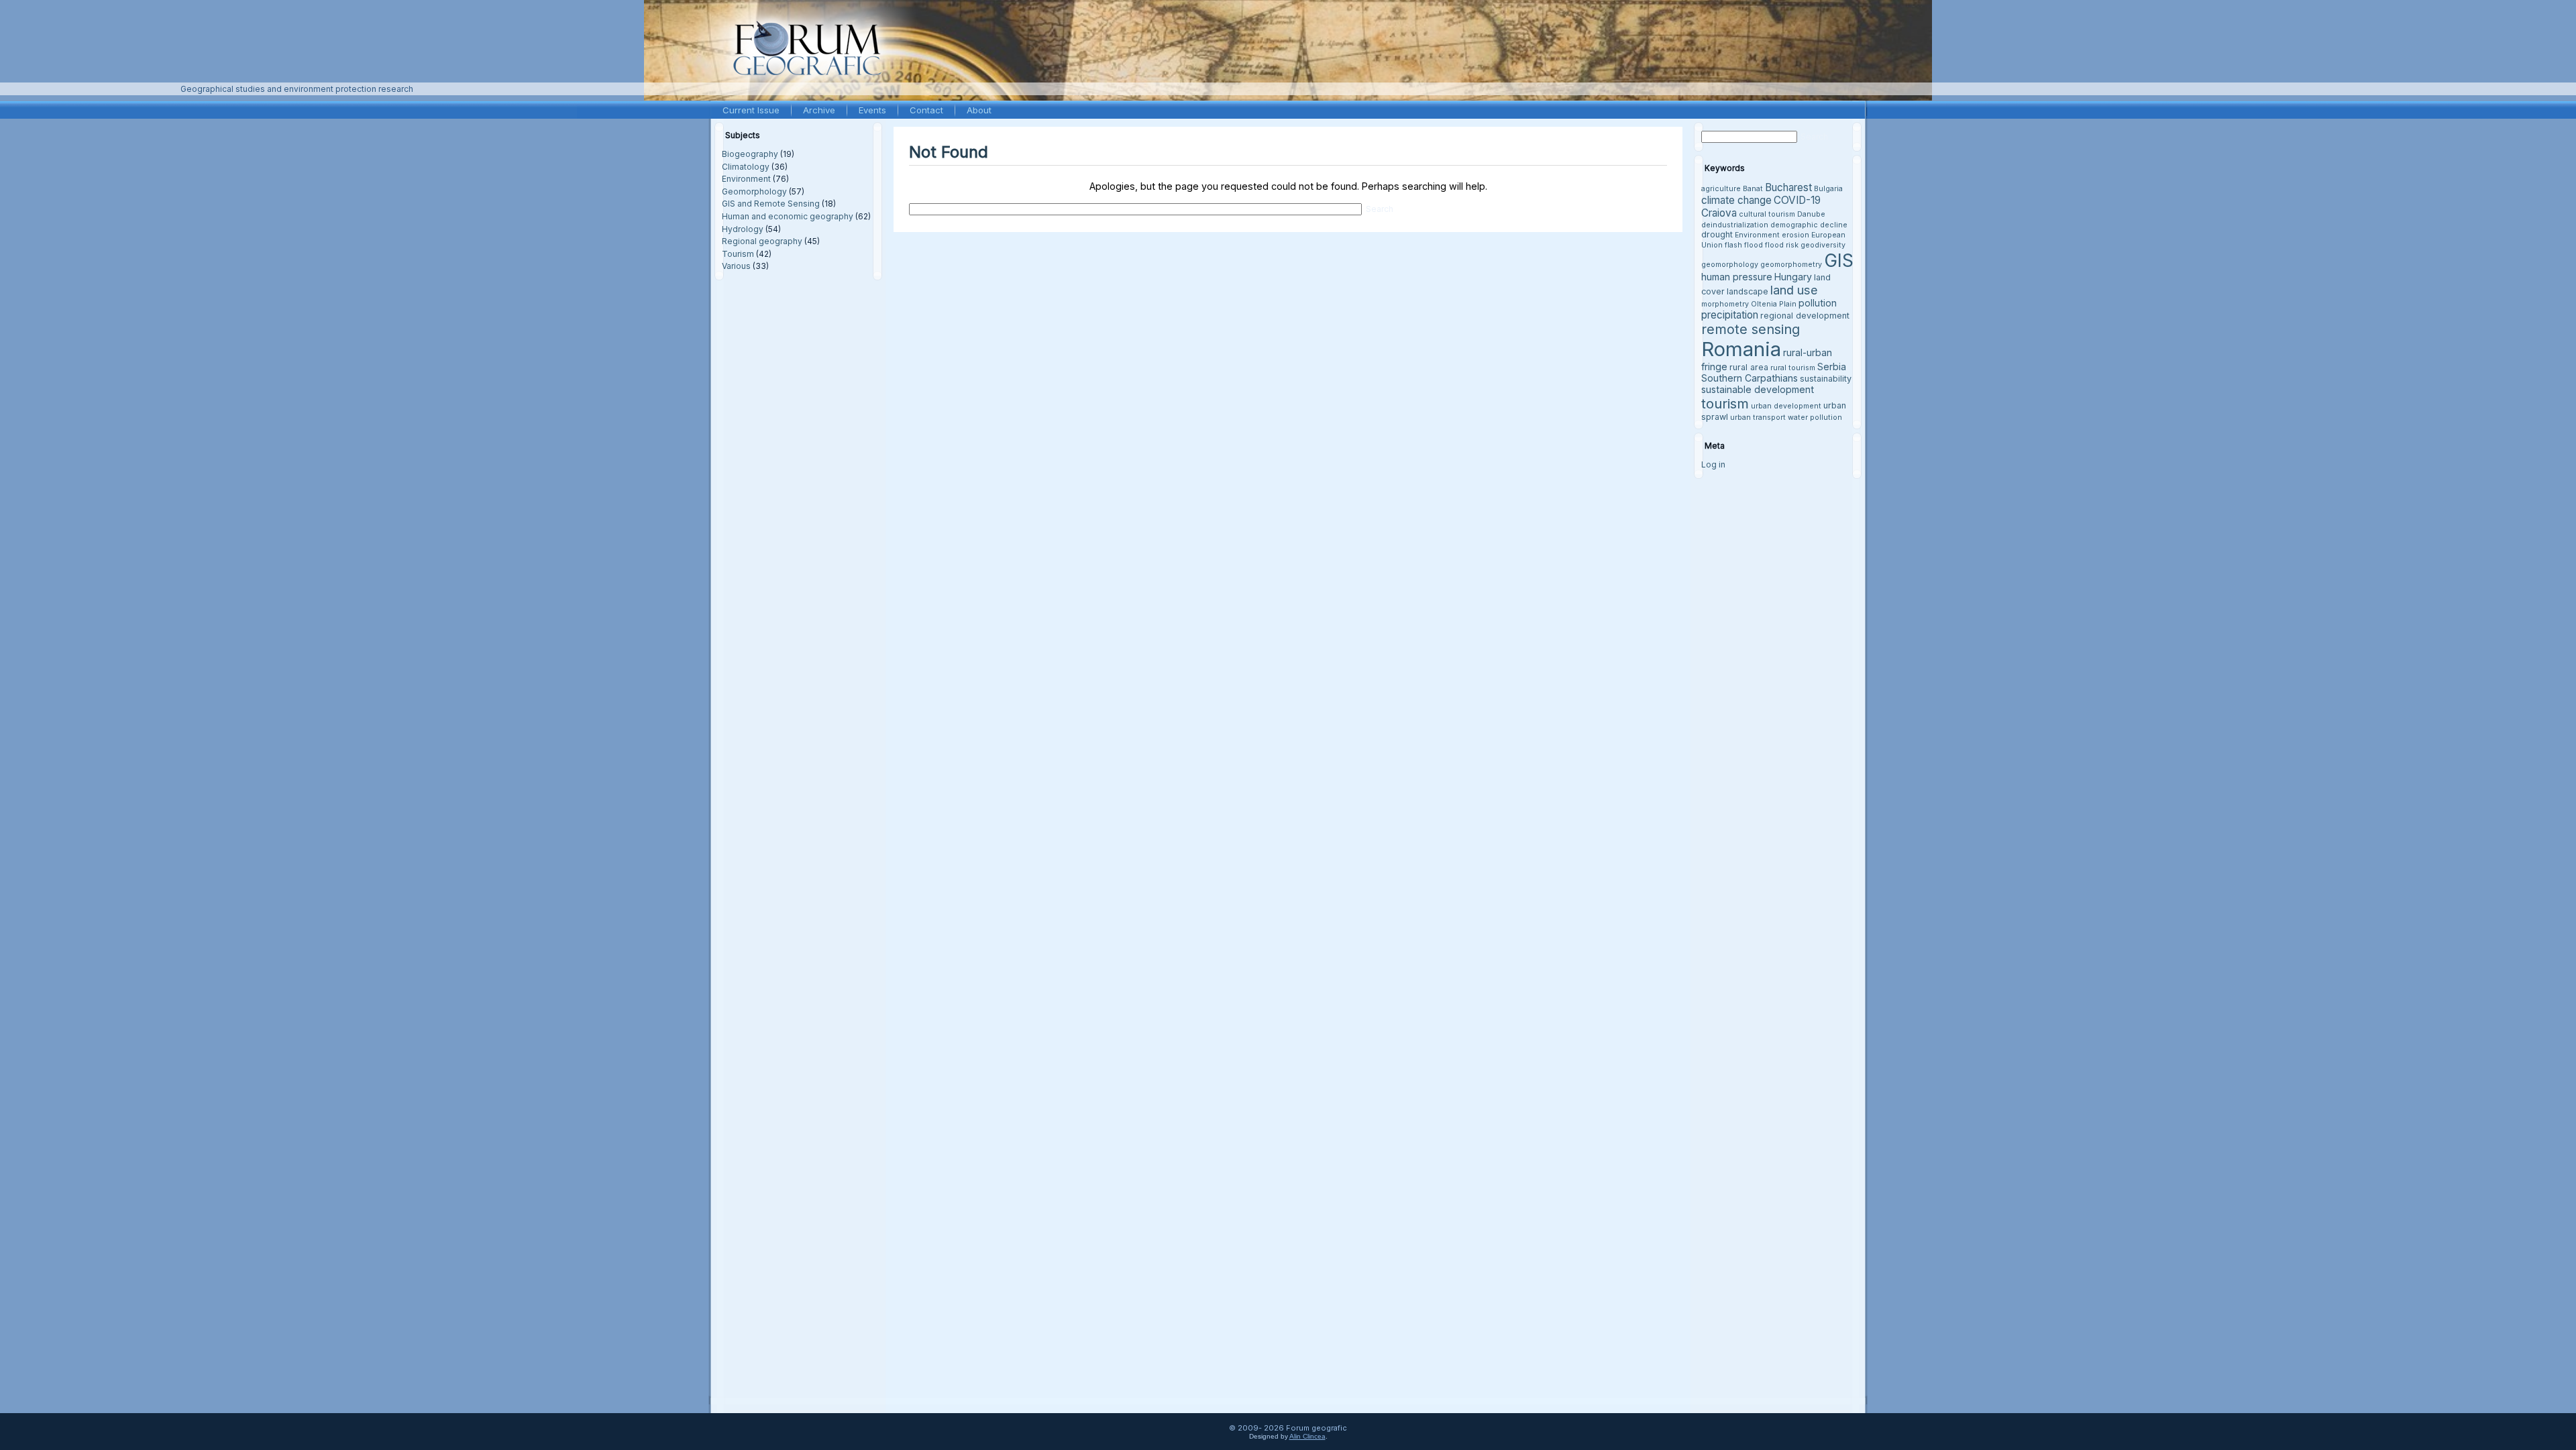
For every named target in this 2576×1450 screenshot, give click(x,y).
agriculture (1721, 189)
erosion (1795, 235)
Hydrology (743, 229)
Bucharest (1788, 187)
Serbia (1832, 367)
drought (1717, 234)
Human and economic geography (788, 216)
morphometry (1725, 304)
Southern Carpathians (1750, 378)
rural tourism (1793, 368)
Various (736, 266)
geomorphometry (1791, 265)
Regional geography (762, 241)
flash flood (1744, 245)
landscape (1748, 291)
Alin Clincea (1307, 1436)
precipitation (1730, 315)
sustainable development (1758, 389)
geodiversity (1823, 245)
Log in (1713, 464)
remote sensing (1751, 329)
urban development (1786, 406)
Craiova (1719, 213)
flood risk (1782, 245)
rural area (1749, 367)
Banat (1753, 189)
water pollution (1815, 417)
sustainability (1826, 379)
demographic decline (1809, 225)
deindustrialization (1735, 225)
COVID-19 (1797, 200)
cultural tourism (1767, 214)
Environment (746, 179)
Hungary (1793, 277)
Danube (1811, 214)
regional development (1805, 316)
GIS (1839, 260)
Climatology (746, 167)
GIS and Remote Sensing (771, 204)
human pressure (1737, 277)
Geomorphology (754, 191)
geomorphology (1730, 265)
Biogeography (750, 154)
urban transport (1758, 417)
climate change (1736, 200)
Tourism (738, 254)
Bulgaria (1828, 189)
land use (1794, 290)
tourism (1725, 403)
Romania (1741, 349)
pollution (1818, 303)
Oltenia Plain (1774, 304)
